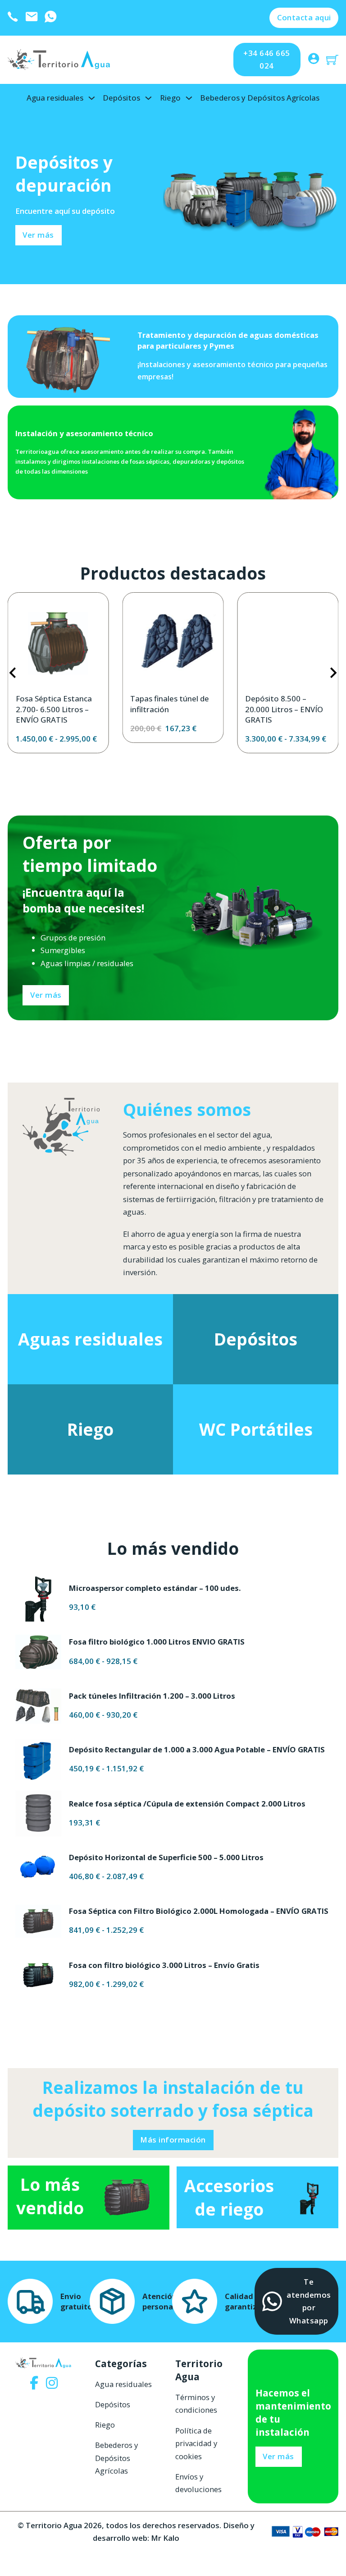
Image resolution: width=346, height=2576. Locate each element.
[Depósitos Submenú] (148, 98)
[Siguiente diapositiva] (333, 673)
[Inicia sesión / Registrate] (314, 60)
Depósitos (121, 98)
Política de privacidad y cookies (196, 2443)
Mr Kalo (165, 2538)
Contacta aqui (304, 17)
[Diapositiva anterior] (13, 673)
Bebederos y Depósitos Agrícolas (260, 98)
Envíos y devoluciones (198, 2483)
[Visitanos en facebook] (34, 2384)
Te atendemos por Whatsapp (309, 2301)
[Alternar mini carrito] (332, 60)
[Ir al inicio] (60, 60)
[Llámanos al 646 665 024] (13, 18)
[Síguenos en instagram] (52, 2384)
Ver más (46, 995)
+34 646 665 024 (267, 59)
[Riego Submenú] (189, 98)
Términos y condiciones (196, 2403)
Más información (173, 2140)
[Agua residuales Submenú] (92, 98)
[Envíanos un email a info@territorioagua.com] (32, 18)
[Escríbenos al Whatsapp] (50, 18)
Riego (170, 98)
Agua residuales (55, 98)
